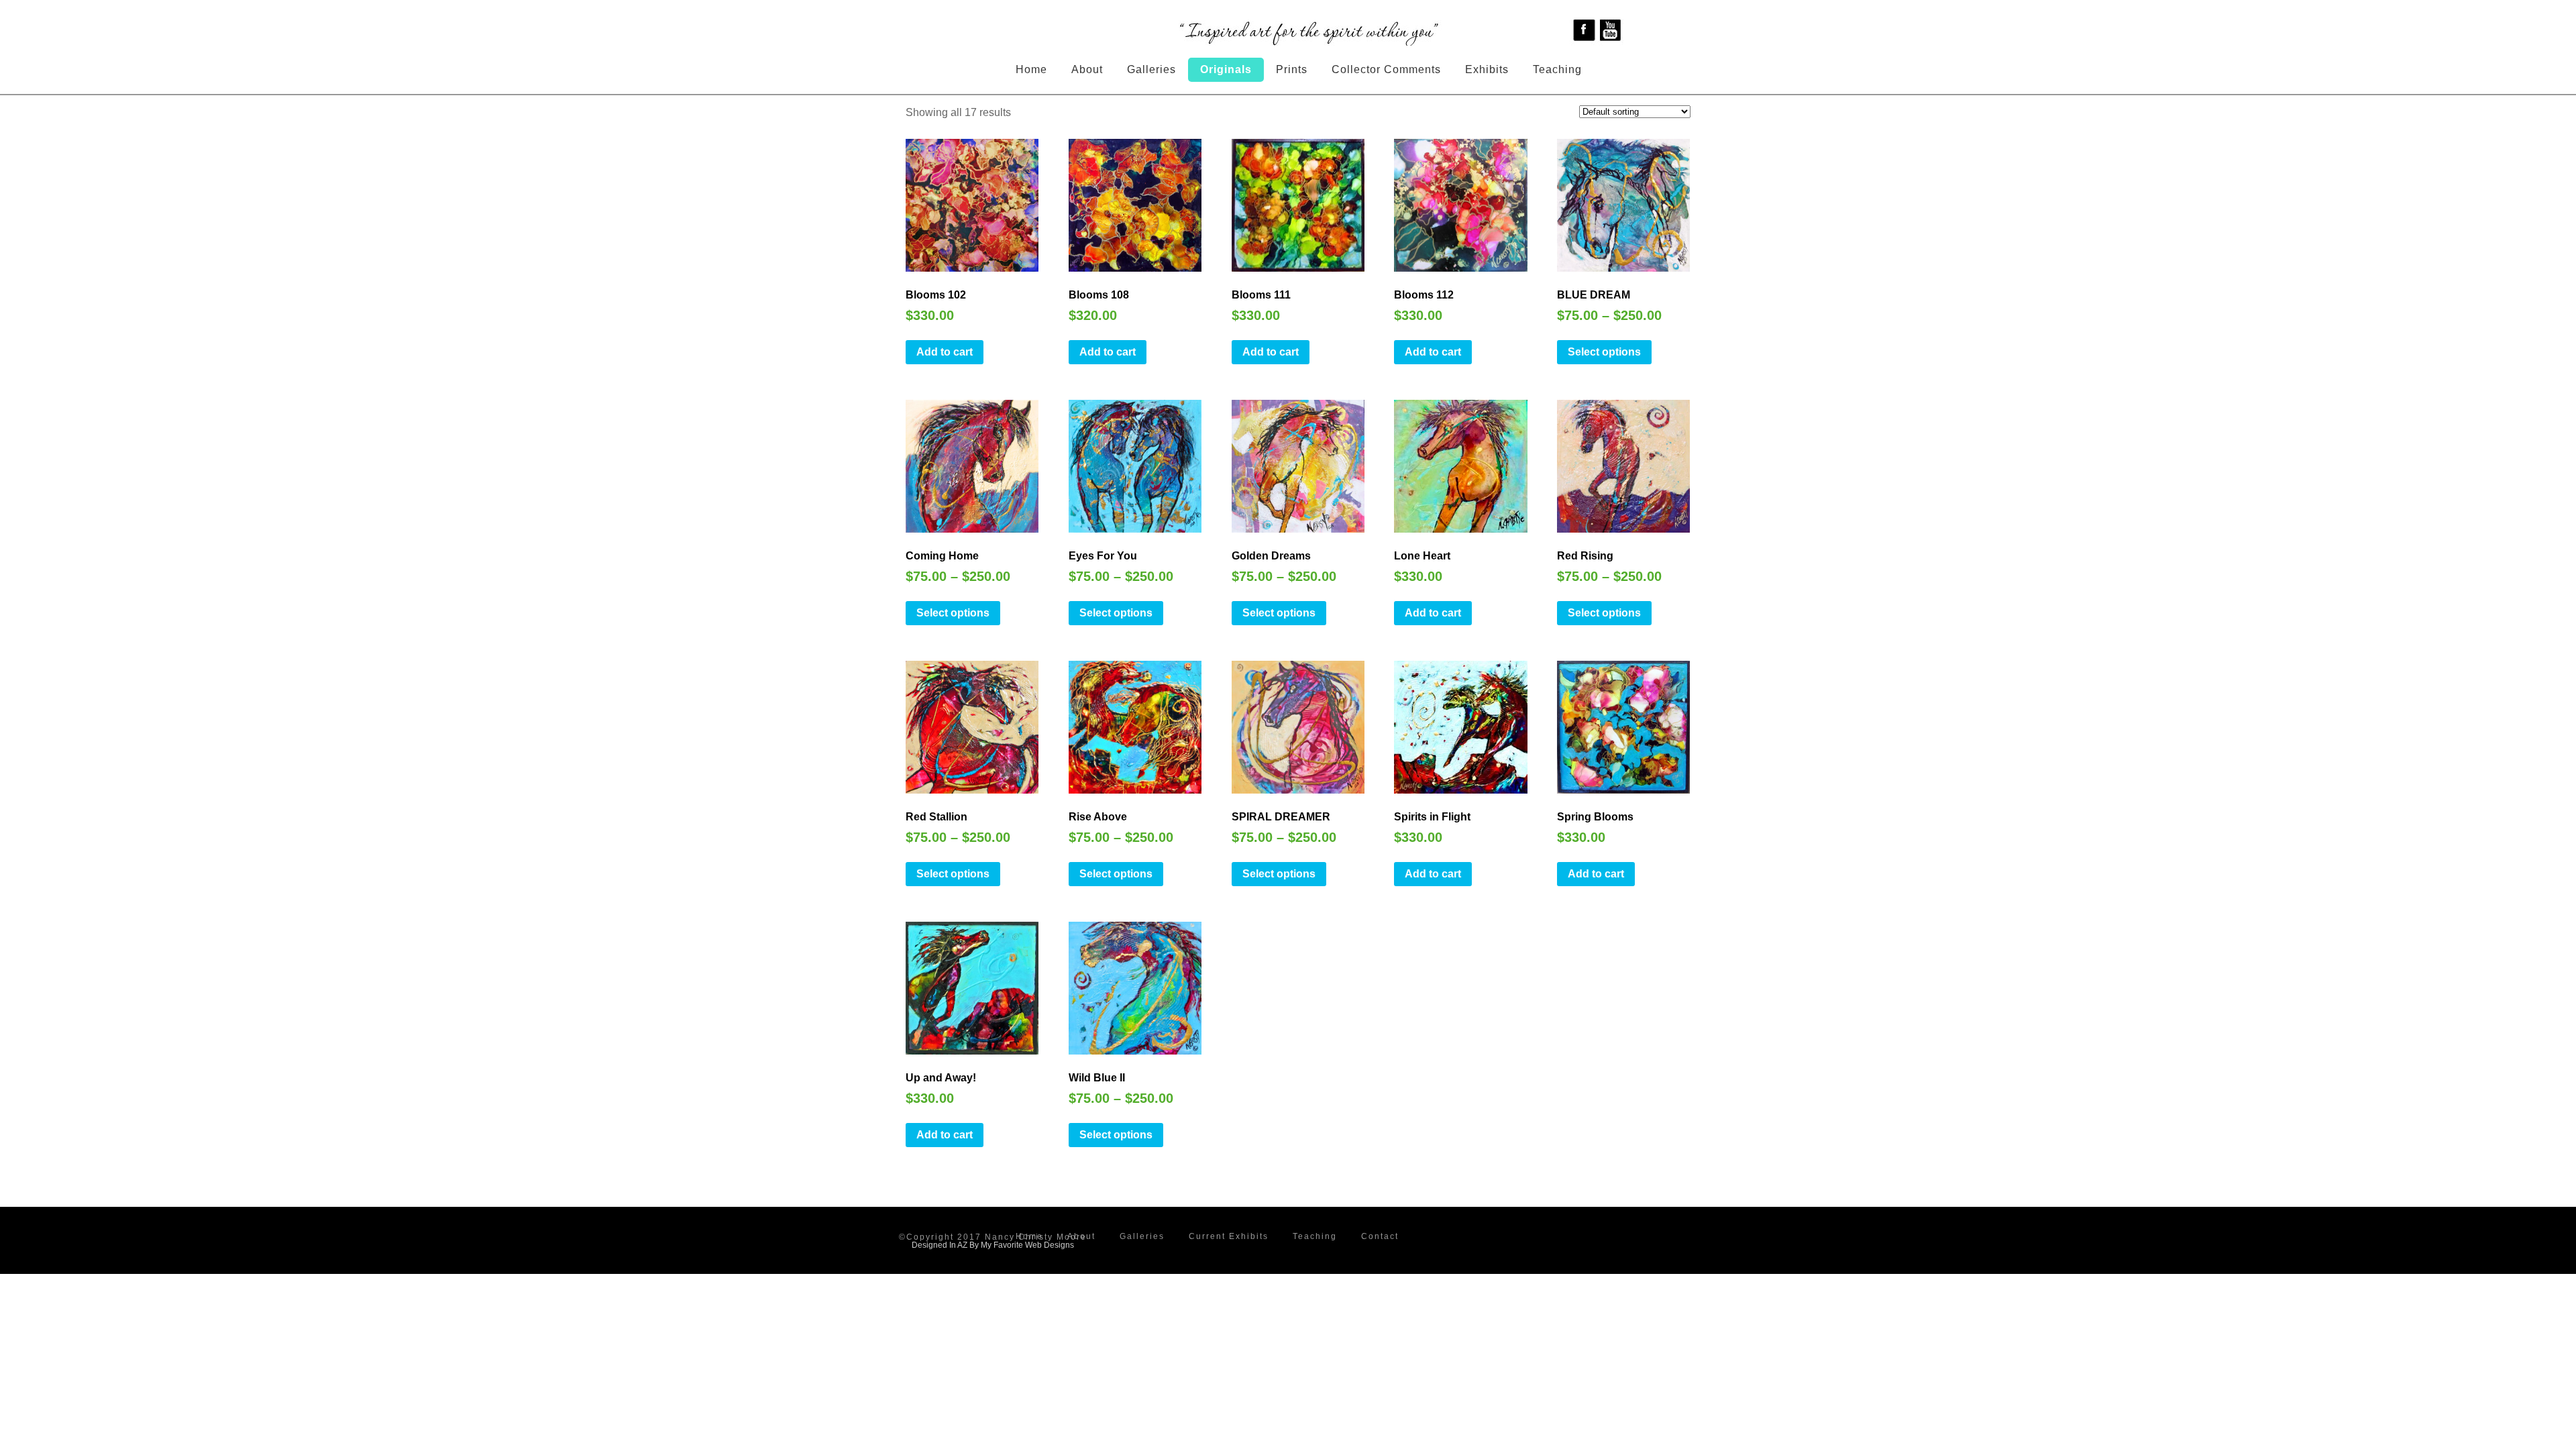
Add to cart (945, 352)
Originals (1226, 69)
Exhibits (1487, 69)
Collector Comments (1386, 69)
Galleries (1151, 69)
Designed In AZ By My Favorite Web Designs (993, 1245)
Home (1031, 69)
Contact (1380, 1236)
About (1087, 69)
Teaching (1557, 69)
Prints (1292, 69)
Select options (1604, 352)
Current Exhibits (1229, 1236)
